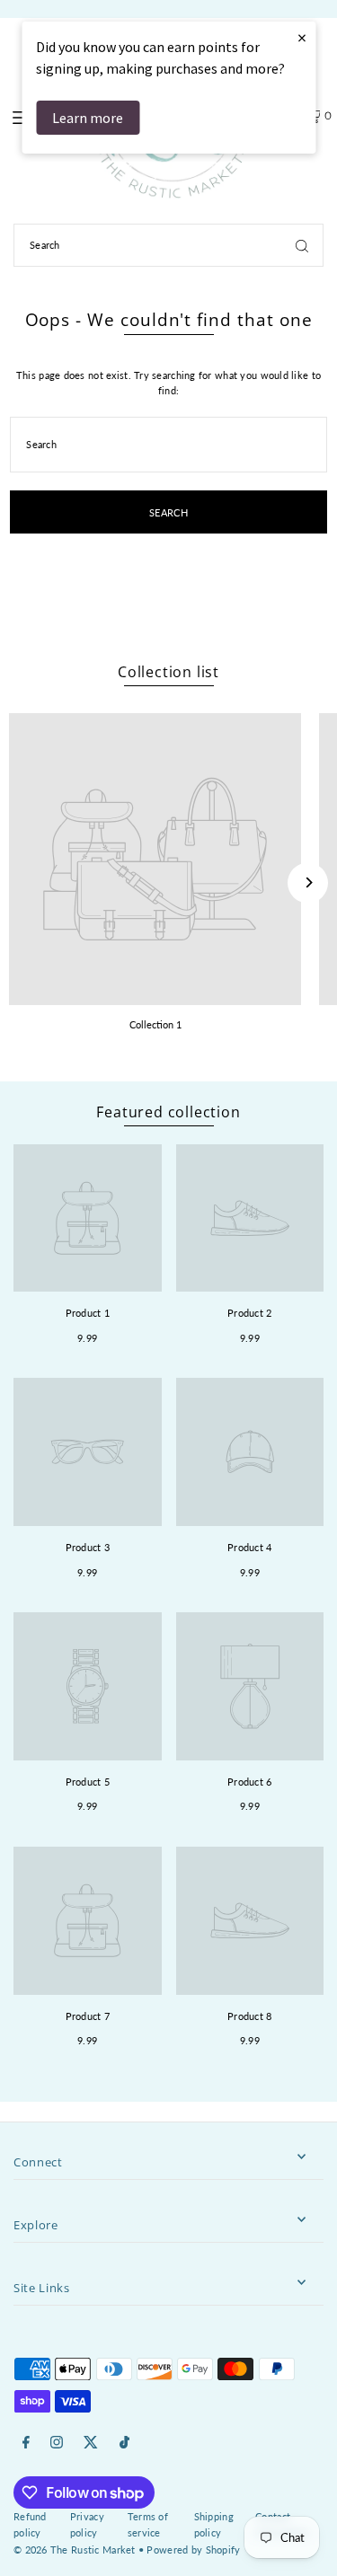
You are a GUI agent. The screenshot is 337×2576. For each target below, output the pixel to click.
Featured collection (168, 1112)
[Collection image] (155, 859)
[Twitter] (91, 2443)
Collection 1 (155, 1024)
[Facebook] (26, 2443)
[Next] (308, 882)
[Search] (302, 245)
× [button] (302, 37)
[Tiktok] (124, 2443)
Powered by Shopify (193, 2550)
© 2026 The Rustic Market (75, 2550)
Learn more (88, 118)
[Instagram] (57, 2443)
